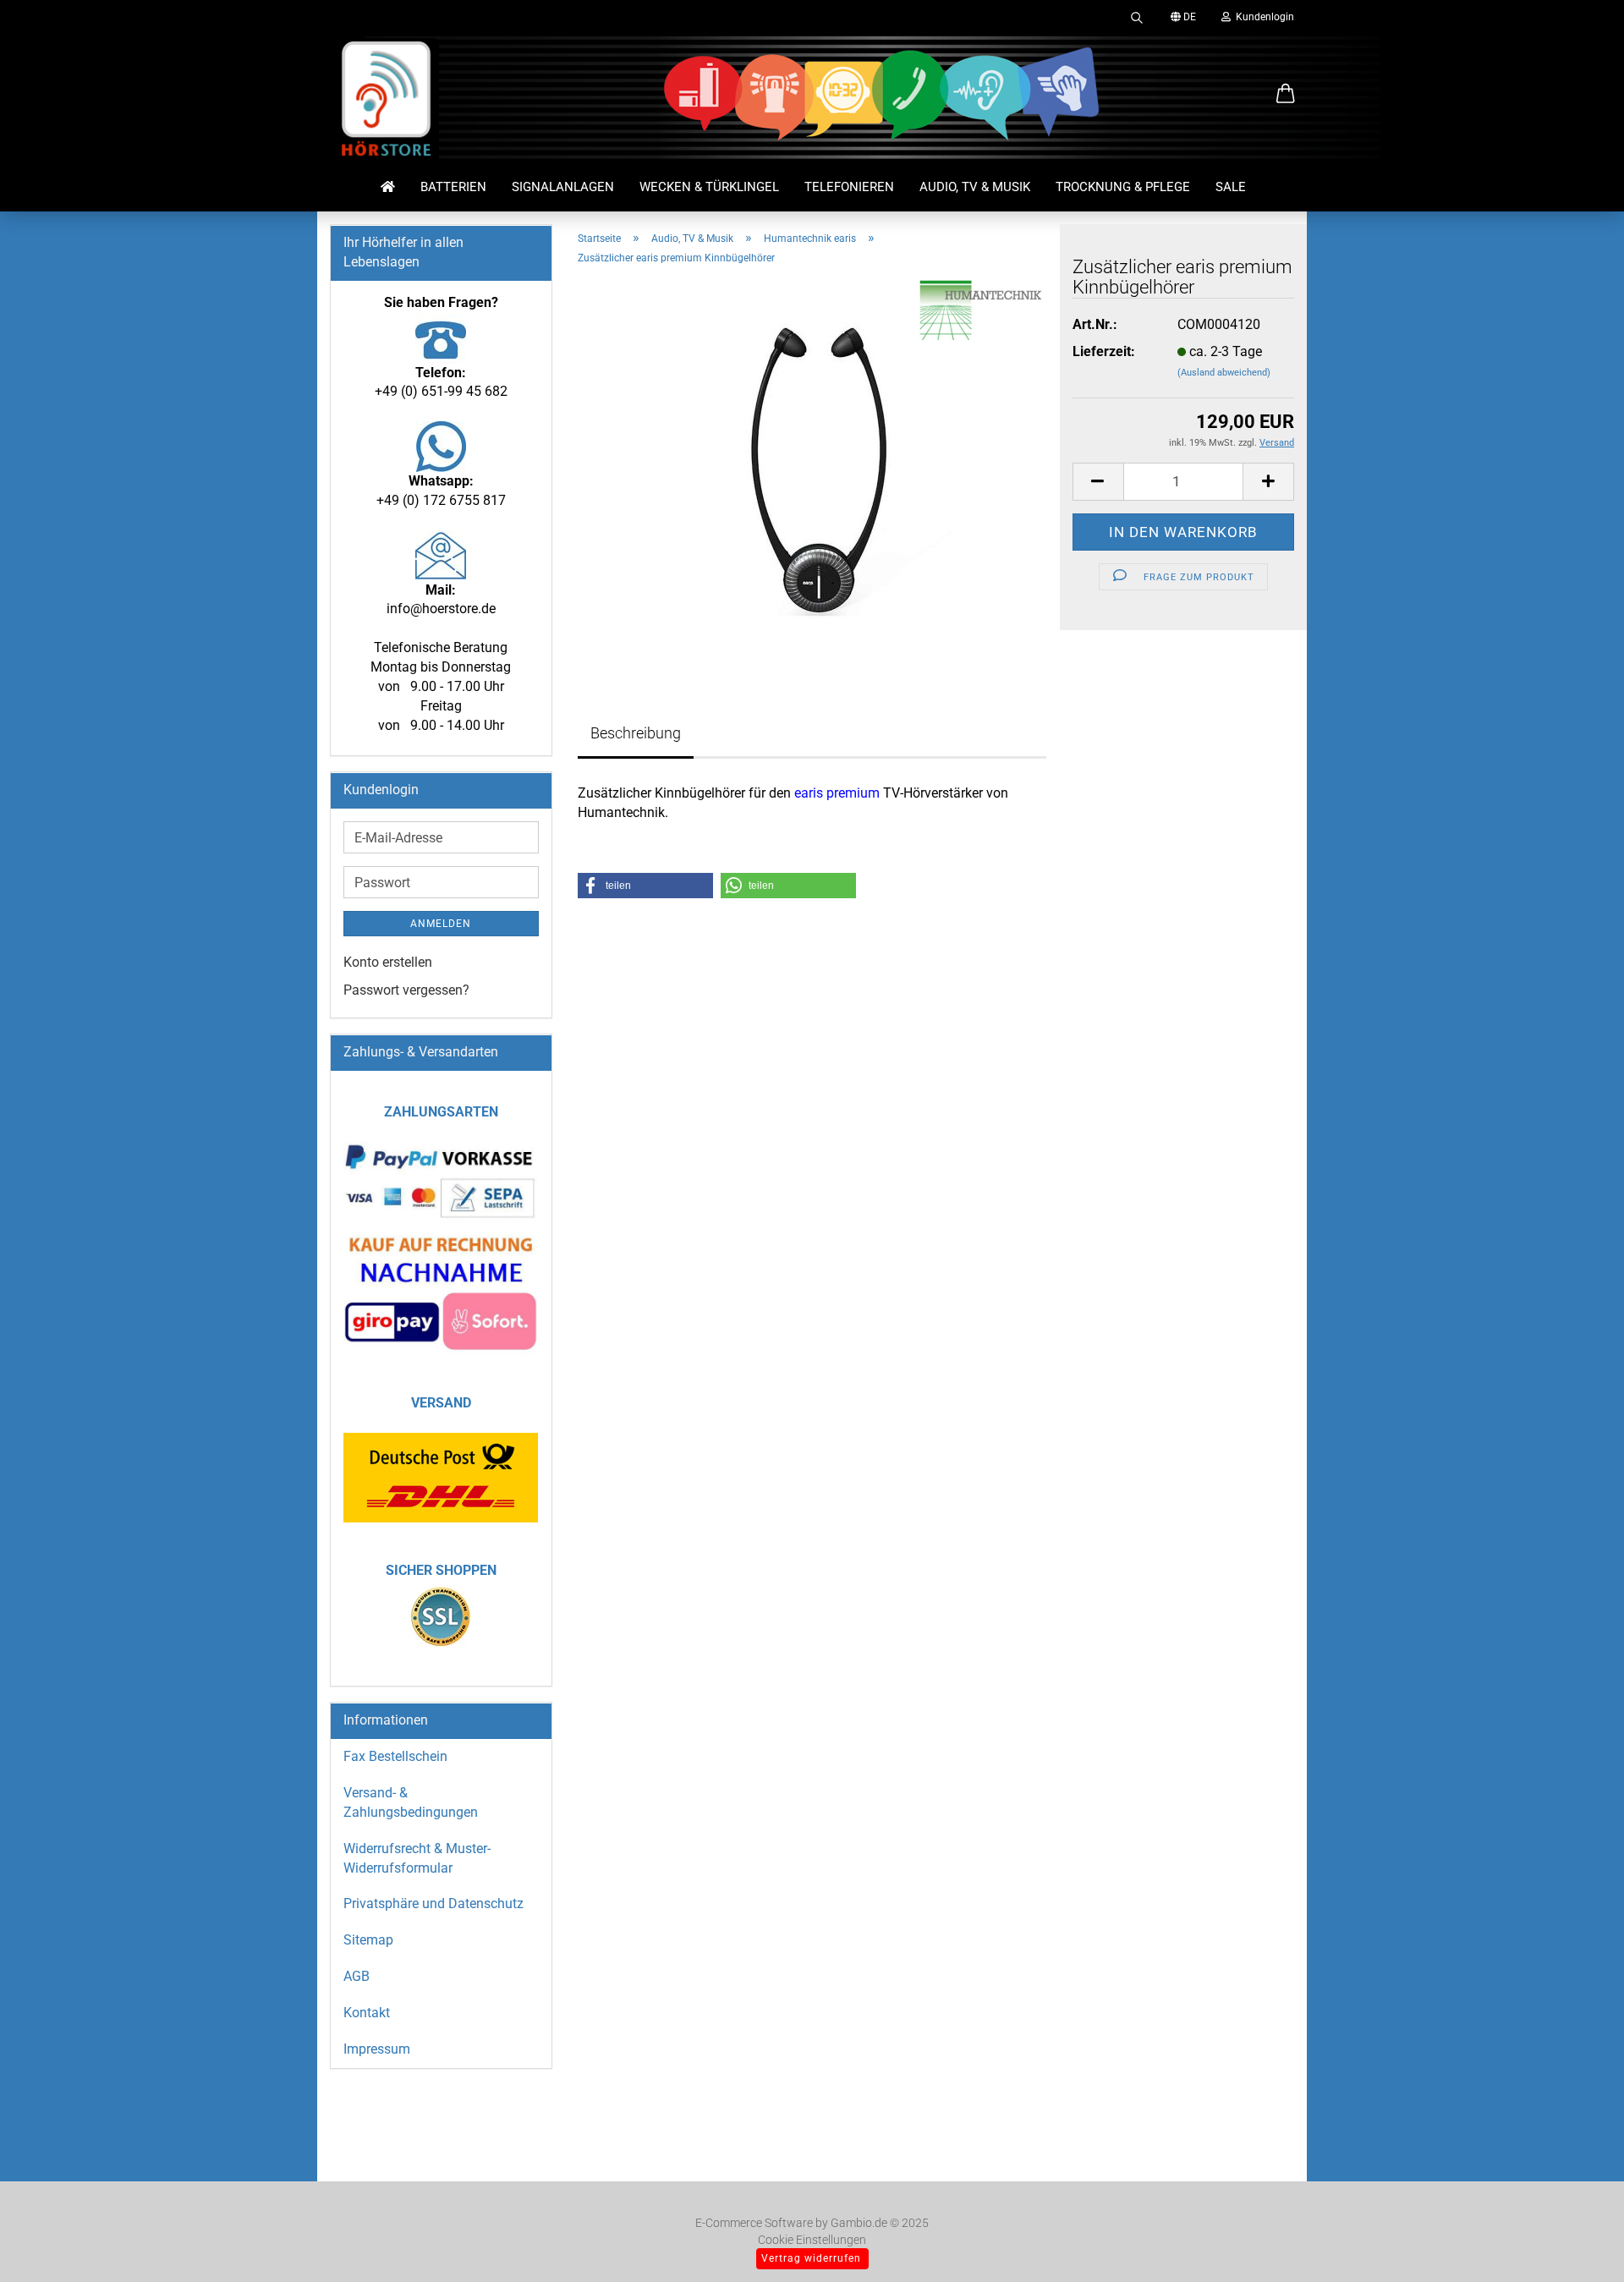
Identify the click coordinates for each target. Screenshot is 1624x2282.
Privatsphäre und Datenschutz (433, 1903)
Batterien (453, 187)
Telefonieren (849, 187)
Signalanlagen (563, 187)
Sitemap (368, 1940)
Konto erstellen (388, 962)
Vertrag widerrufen (811, 2258)
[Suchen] (1137, 17)
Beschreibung (636, 733)
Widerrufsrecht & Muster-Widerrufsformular (417, 1858)
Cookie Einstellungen (812, 2240)
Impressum (377, 2049)
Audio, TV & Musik (975, 187)
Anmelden (441, 924)
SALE (1231, 187)
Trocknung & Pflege (1123, 187)
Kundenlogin (1262, 17)
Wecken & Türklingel (709, 187)
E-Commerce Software (754, 2223)
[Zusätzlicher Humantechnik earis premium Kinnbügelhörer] (812, 469)
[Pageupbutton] (1577, 2244)
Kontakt (367, 2013)
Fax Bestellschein (395, 1756)
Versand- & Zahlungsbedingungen (411, 1802)
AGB (357, 1976)
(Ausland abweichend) (1224, 373)
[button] (1286, 95)
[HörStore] (387, 101)
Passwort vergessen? (406, 990)
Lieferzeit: (1104, 351)
